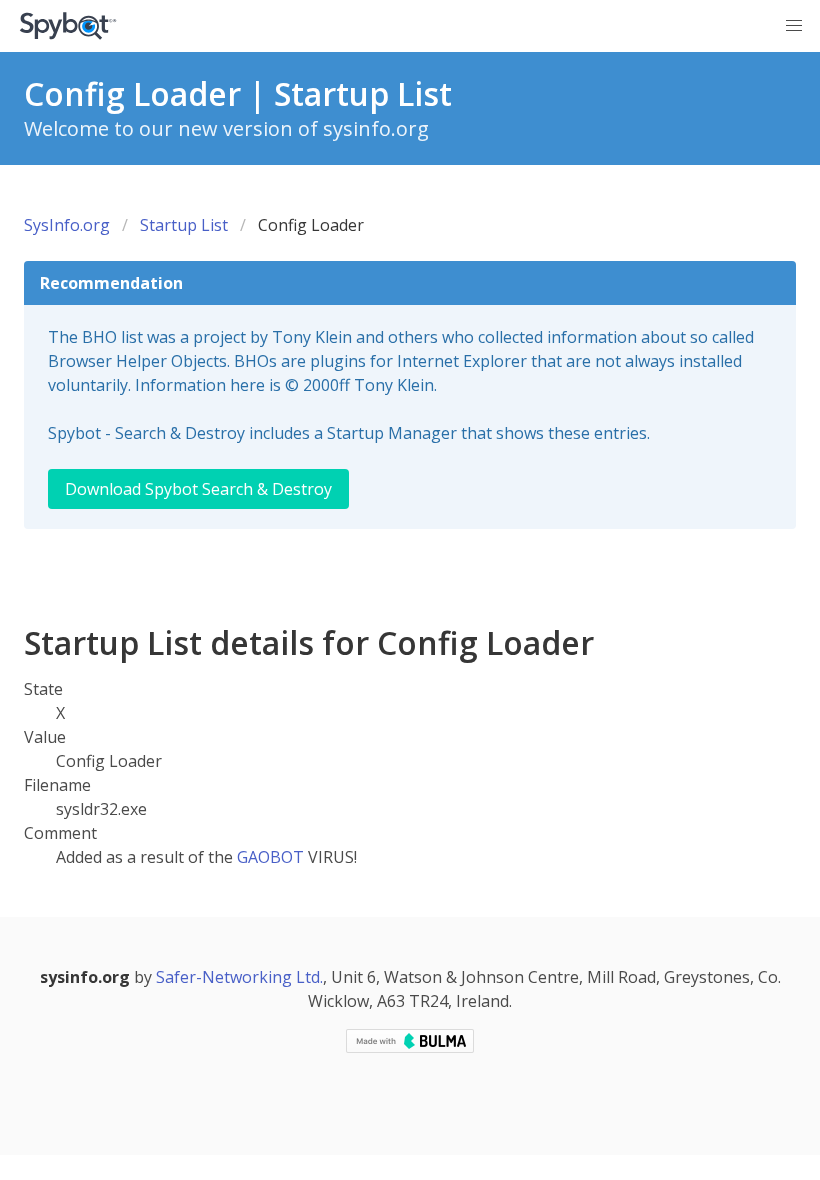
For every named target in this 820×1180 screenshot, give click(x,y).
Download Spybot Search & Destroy (198, 489)
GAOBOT (270, 857)
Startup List (184, 225)
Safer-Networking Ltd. (239, 977)
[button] (794, 26)
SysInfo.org (67, 225)
